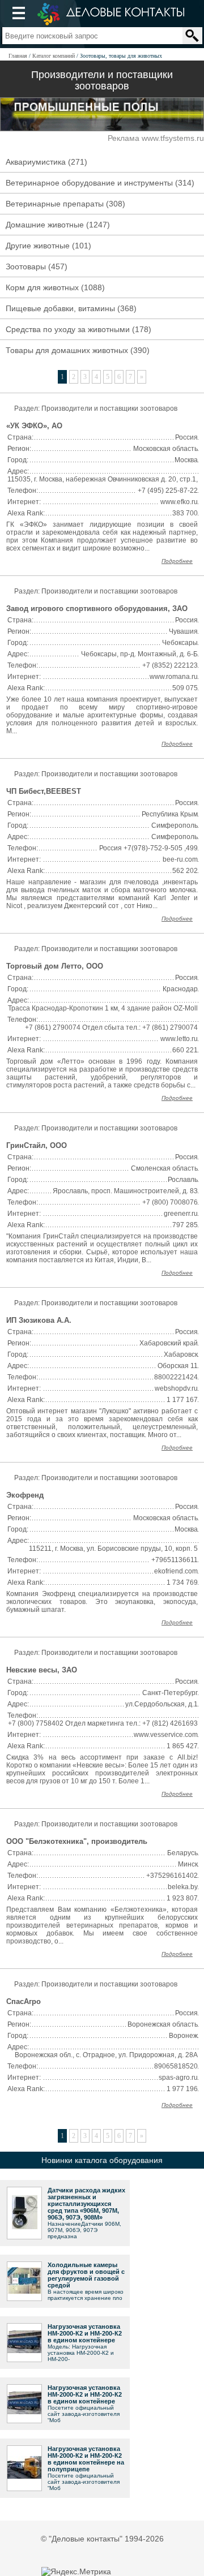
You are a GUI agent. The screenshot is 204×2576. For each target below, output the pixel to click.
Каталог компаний (54, 56)
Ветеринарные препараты (55, 204)
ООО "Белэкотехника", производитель (77, 1841)
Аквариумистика (36, 162)
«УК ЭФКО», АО (34, 426)
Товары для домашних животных (67, 350)
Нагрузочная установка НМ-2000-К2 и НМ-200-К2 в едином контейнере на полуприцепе (86, 2459)
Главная (18, 56)
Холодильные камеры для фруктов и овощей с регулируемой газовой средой (86, 2275)
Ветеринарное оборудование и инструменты (89, 183)
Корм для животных (42, 287)
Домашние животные (45, 225)
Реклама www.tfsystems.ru (156, 138)
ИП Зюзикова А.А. (39, 1320)
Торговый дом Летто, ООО (55, 966)
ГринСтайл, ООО (37, 1145)
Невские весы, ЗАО (42, 1670)
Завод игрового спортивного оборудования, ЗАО (97, 608)
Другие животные (38, 246)
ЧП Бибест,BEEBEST (44, 791)
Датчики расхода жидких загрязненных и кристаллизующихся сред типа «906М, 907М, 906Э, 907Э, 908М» (86, 2204)
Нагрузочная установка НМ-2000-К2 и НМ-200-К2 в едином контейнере (85, 2333)
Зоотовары (26, 266)
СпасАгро (24, 2001)
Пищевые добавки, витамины (60, 308)
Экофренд (25, 1495)
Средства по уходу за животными (68, 329)
